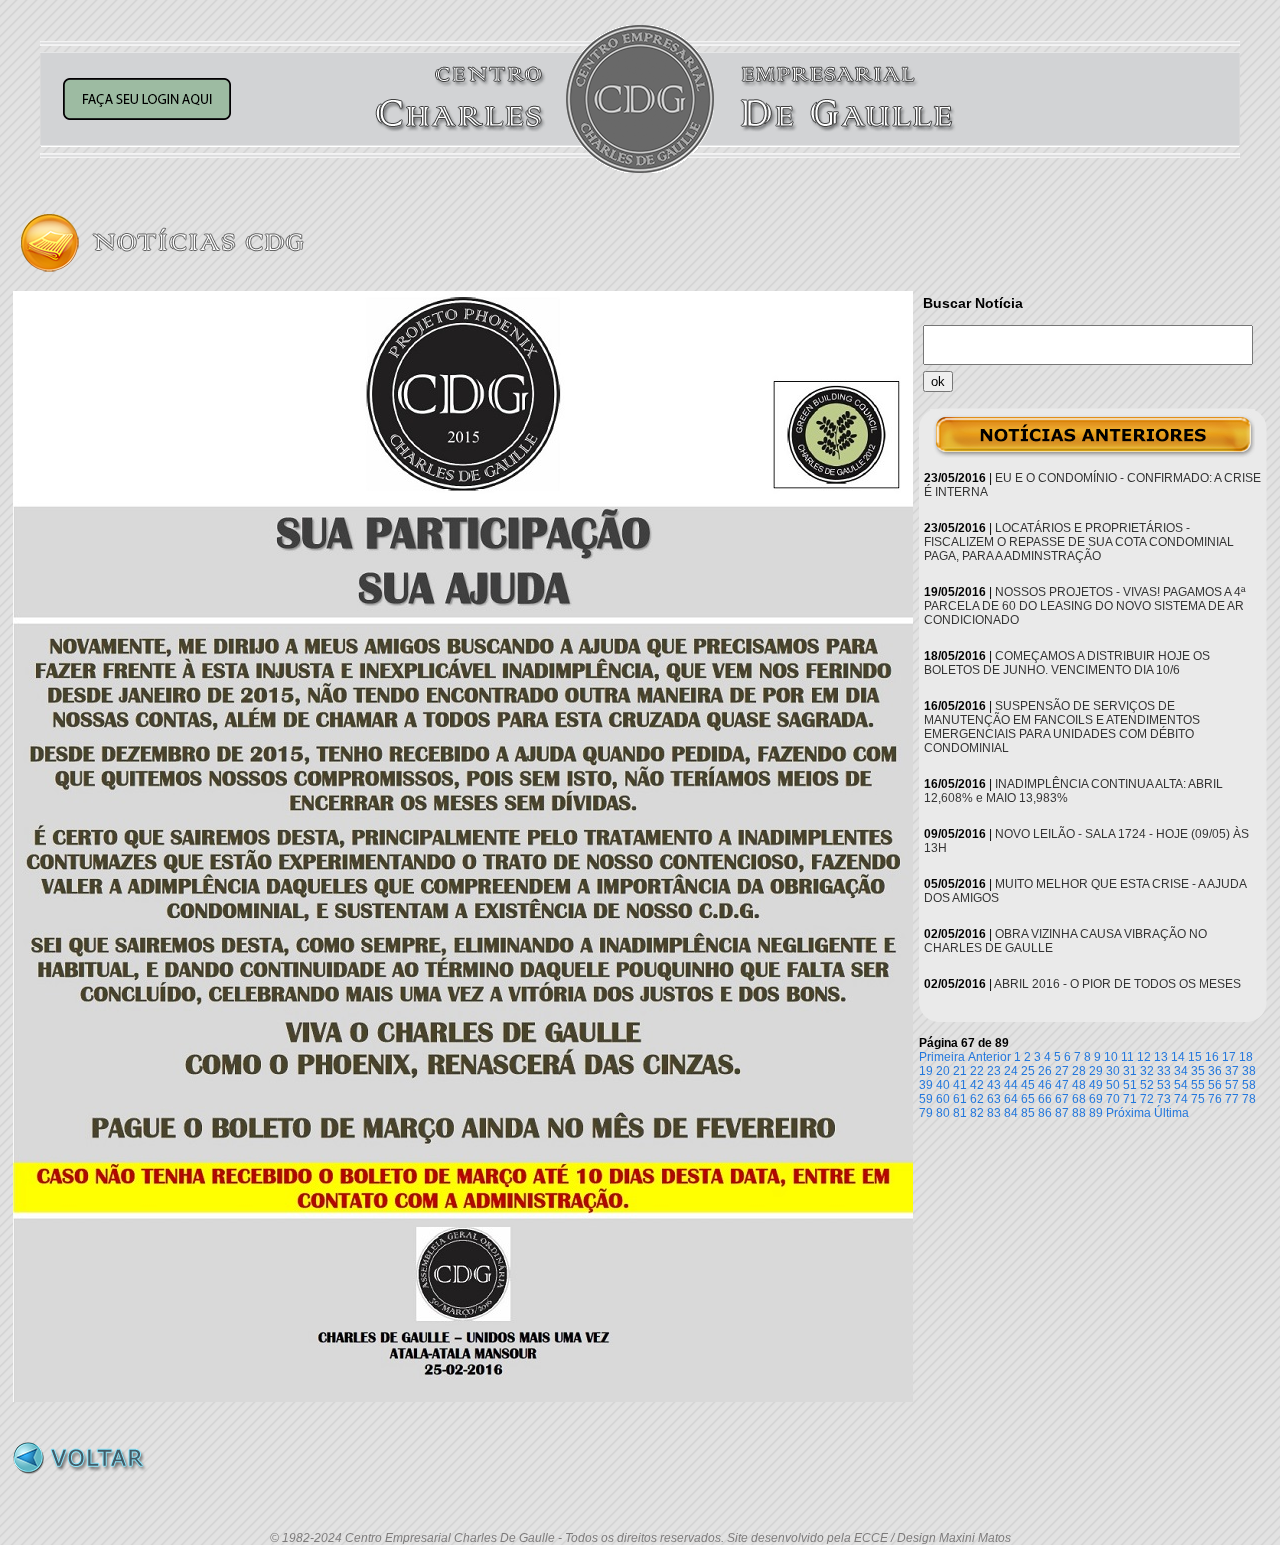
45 (1028, 1085)
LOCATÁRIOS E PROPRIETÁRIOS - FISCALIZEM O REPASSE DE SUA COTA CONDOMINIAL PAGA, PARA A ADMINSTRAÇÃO (1079, 542)
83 (994, 1113)
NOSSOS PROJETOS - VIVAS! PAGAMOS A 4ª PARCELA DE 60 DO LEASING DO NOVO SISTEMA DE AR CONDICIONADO (1084, 606)
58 (1249, 1085)
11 (1127, 1057)
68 (1079, 1099)
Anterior (989, 1057)
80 (943, 1113)
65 (1028, 1099)
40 (943, 1085)
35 (1198, 1071)
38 (1249, 1071)
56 (1215, 1085)
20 (943, 1071)
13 (1161, 1057)
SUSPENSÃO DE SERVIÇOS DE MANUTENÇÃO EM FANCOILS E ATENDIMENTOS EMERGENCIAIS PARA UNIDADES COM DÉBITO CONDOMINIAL (1062, 727)
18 (1246, 1057)
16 (1212, 1057)
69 (1096, 1099)
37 (1232, 1071)
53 (1164, 1085)
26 (1045, 1071)
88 (1079, 1113)
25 (1028, 1071)
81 (960, 1113)
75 (1198, 1099)
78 (1249, 1099)
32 (1147, 1071)
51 (1130, 1085)
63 (994, 1099)
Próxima (1128, 1113)
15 (1195, 1057)
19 (926, 1071)
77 (1232, 1099)
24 (1011, 1071)
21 (960, 1071)
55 (1198, 1085)
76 (1215, 1099)
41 (960, 1085)
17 (1229, 1057)
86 (1045, 1113)
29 (1096, 1071)
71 (1130, 1099)
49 (1096, 1085)
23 (994, 1071)
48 (1079, 1085)
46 (1045, 1085)
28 (1079, 1071)
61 (960, 1099)
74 (1181, 1099)
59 (926, 1099)
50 (1113, 1085)
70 (1113, 1099)
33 (1164, 1071)
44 (1011, 1085)
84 (1011, 1113)
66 (1045, 1099)
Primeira (942, 1057)
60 (943, 1099)
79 (926, 1113)
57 (1232, 1085)
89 (1096, 1113)
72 (1147, 1099)
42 (977, 1085)
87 (1062, 1113)
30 (1113, 1071)
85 (1028, 1113)
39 (926, 1085)
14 (1178, 1057)
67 (1062, 1099)
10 (1111, 1057)
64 (1011, 1099)
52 (1147, 1085)
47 (1062, 1085)
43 (994, 1085)
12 (1144, 1057)
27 (1062, 1071)
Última (1171, 1113)
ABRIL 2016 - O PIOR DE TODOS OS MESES (1117, 984)
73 (1164, 1099)
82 (977, 1113)
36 (1215, 1071)
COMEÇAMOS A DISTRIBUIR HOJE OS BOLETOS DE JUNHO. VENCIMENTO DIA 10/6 (1067, 663)
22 (977, 1071)
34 (1181, 1071)
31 (1130, 1071)
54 (1181, 1085)
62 (977, 1099)
